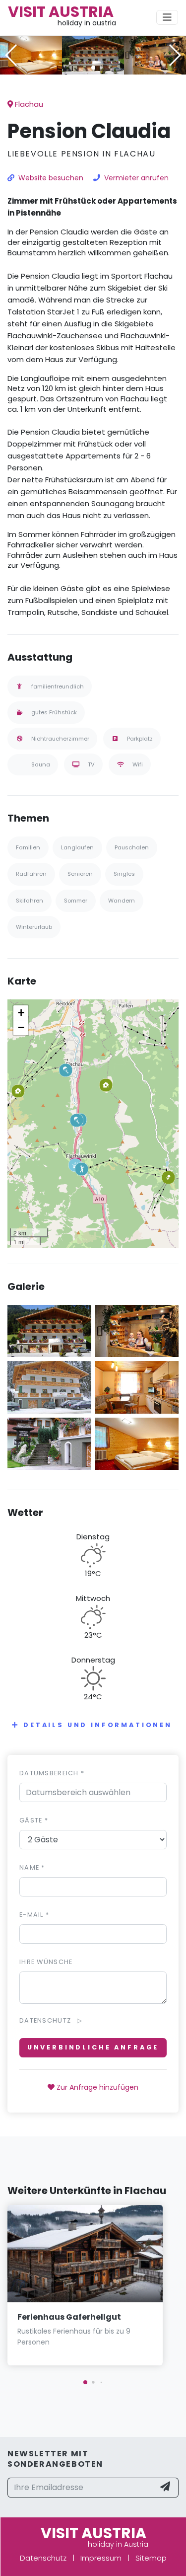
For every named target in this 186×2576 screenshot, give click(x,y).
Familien (28, 847)
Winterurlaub (34, 927)
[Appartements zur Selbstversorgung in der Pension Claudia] (137, 1387)
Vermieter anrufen (136, 178)
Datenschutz (43, 2558)
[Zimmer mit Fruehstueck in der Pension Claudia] (31, 54)
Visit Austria (61, 12)
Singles (124, 874)
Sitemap (151, 2558)
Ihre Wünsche (46, 1962)
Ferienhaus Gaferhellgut (69, 2317)
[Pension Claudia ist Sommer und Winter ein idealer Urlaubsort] (93, 54)
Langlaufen (77, 847)
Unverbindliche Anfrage (93, 2047)
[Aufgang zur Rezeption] (49, 1443)
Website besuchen (51, 178)
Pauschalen (132, 847)
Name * (32, 1867)
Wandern (122, 901)
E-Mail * (34, 1915)
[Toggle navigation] (167, 17)
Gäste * (34, 1820)
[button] (93, 68)
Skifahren (30, 901)
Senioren (80, 874)
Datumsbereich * (52, 1773)
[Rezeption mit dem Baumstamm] (155, 54)
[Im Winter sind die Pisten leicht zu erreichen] (49, 1387)
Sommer (76, 901)
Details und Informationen (98, 1725)
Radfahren (31, 874)
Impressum (101, 2558)
